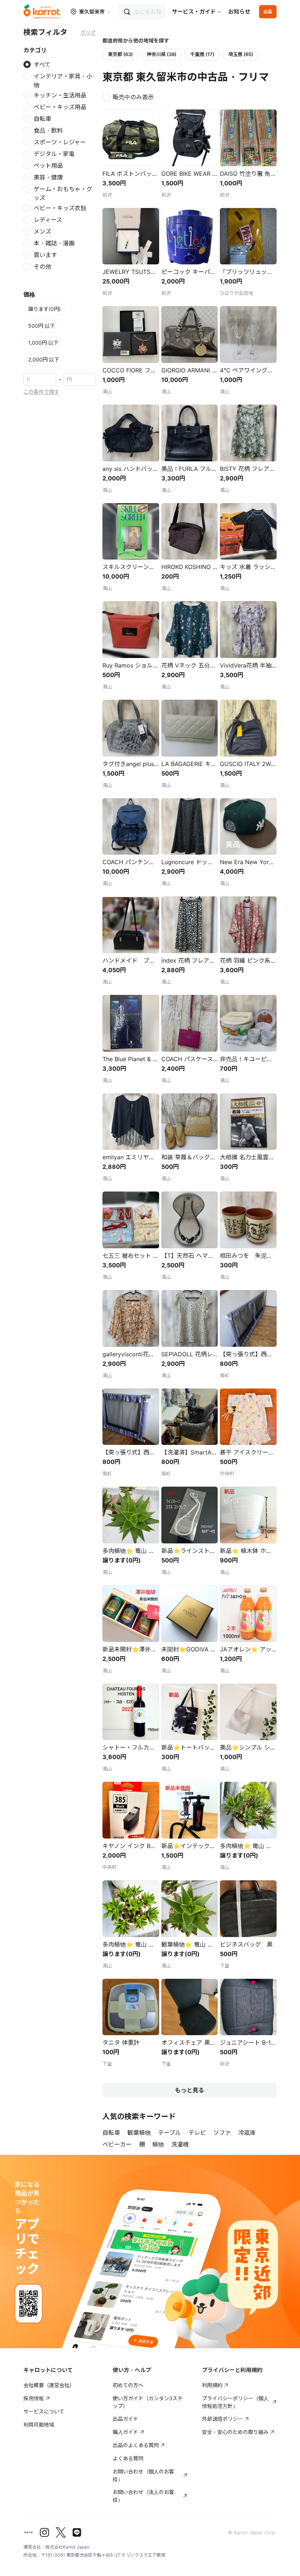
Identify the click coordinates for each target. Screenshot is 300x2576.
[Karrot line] (77, 2532)
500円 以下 (42, 326)
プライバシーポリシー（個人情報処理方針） (235, 2402)
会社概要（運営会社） (49, 2385)
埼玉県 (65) (241, 54)
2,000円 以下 (44, 359)
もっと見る (190, 2090)
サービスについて (44, 2411)
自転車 (111, 2133)
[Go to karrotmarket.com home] (42, 12)
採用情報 (34, 2398)
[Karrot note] (29, 2532)
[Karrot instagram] (45, 2532)
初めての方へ (128, 2385)
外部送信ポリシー (222, 2419)
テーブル (170, 2133)
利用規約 (212, 2385)
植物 (158, 2144)
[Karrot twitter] (61, 2532)
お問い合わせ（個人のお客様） (143, 2475)
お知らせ (239, 12)
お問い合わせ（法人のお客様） (143, 2496)
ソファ (222, 2133)
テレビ (197, 2133)
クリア (88, 32)
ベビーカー (117, 2144)
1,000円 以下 (43, 343)
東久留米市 (92, 12)
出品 (268, 12)
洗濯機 (180, 2144)
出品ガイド (125, 2419)
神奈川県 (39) (162, 54)
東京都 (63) (120, 54)
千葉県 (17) (202, 54)
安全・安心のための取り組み (235, 2432)
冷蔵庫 (247, 2133)
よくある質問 (128, 2458)
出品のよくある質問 (136, 2445)
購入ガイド (125, 2432)
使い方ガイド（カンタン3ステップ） (148, 2402)
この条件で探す (41, 392)
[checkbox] (130, 96)
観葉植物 (139, 2133)
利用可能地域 (39, 2425)
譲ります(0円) (44, 309)
